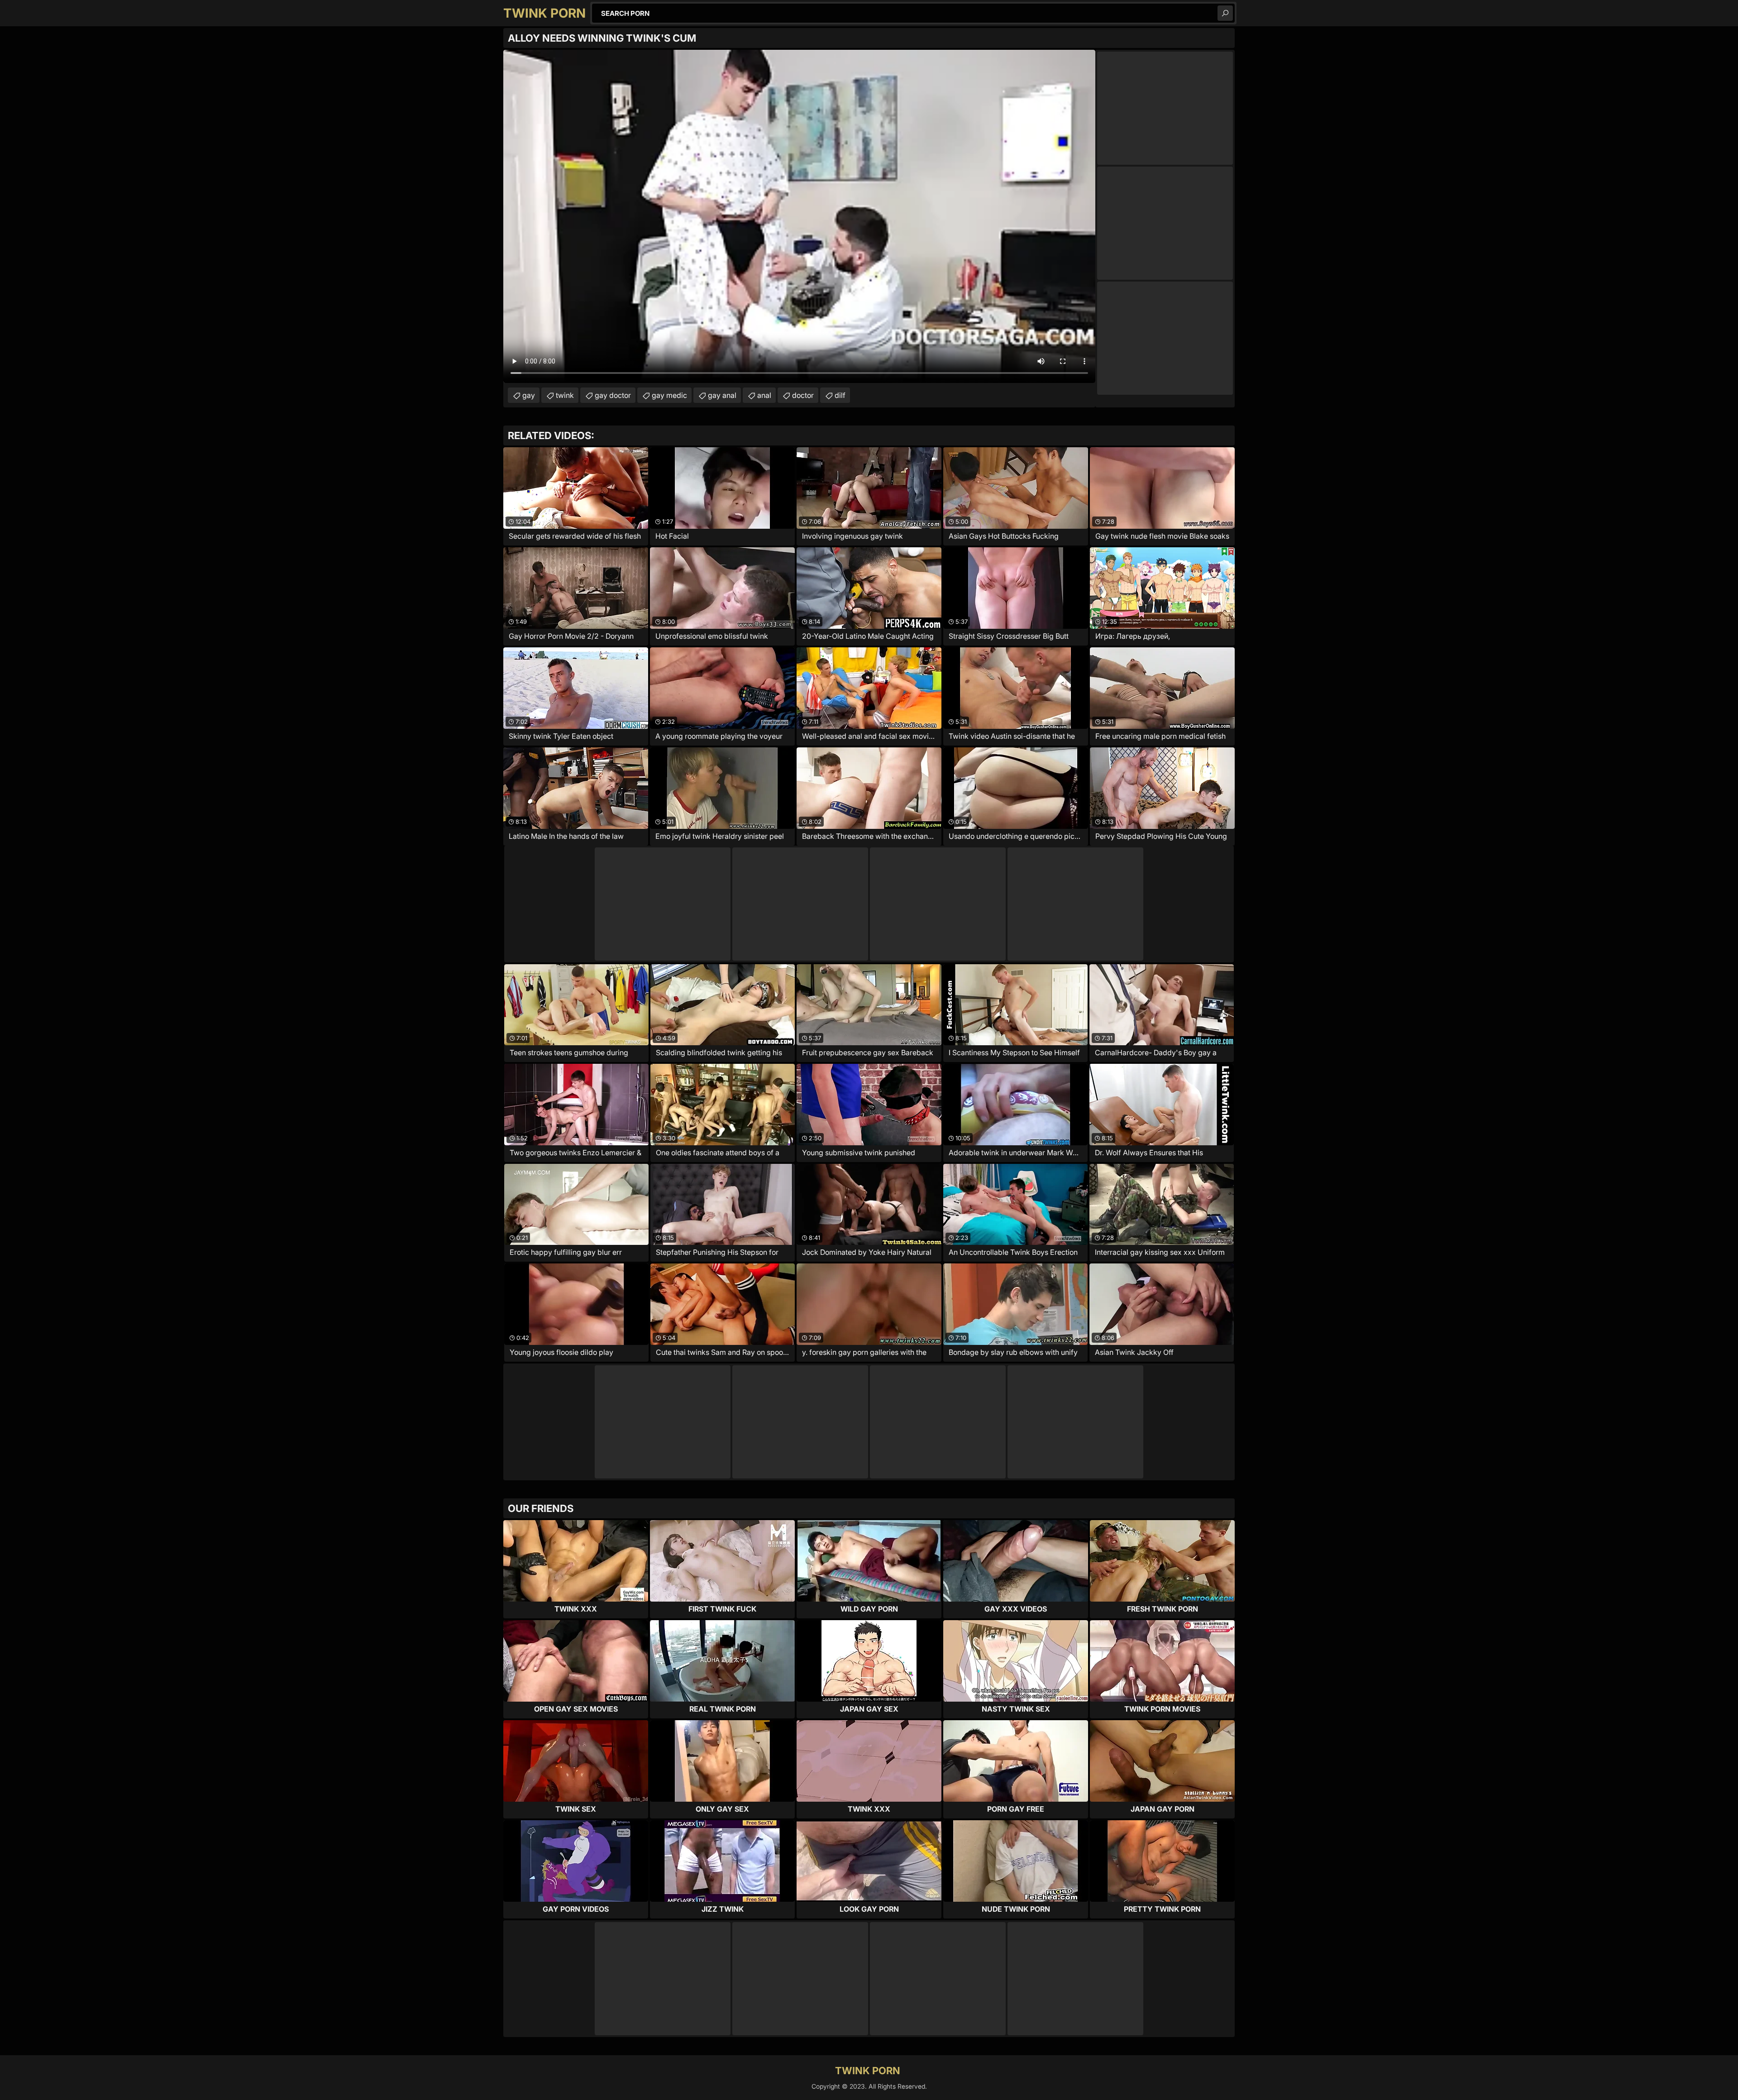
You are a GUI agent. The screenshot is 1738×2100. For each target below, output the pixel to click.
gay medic (669, 395)
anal (764, 395)
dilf (840, 395)
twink (565, 395)
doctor (803, 395)
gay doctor (613, 395)
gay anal (722, 395)
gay (529, 395)
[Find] (1225, 13)
